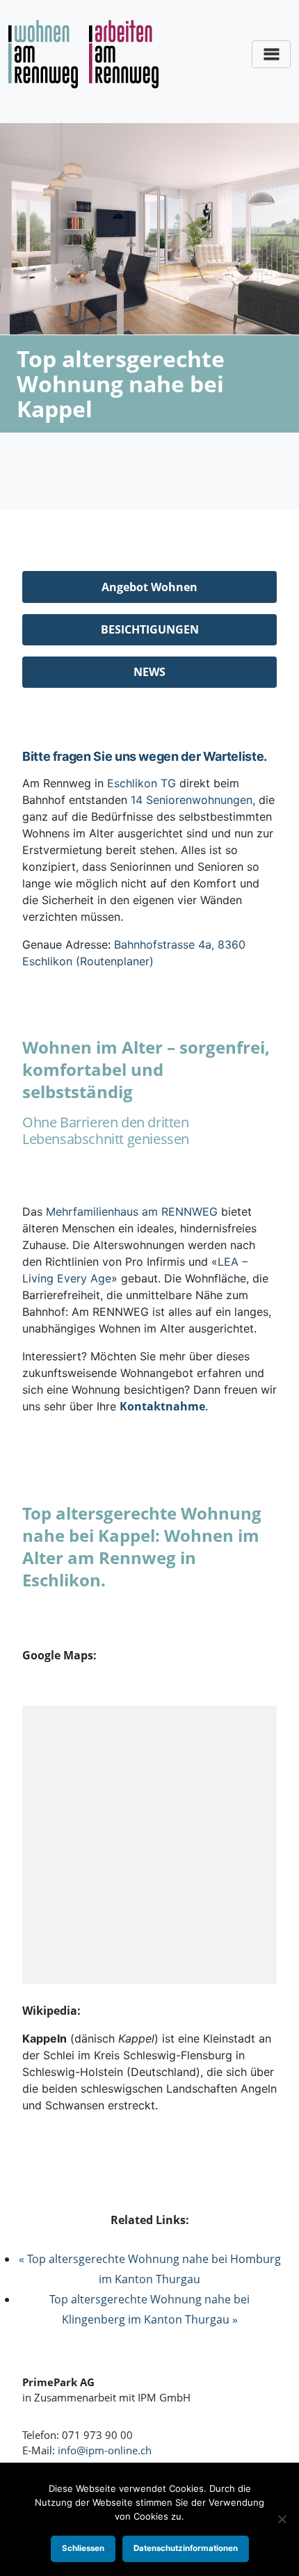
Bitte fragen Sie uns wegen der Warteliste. (145, 756)
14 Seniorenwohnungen (192, 800)
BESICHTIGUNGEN (150, 629)
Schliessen (83, 2548)
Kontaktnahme (162, 1406)
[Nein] (282, 2519)
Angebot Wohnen (149, 587)
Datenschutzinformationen (186, 2548)
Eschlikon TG (142, 783)
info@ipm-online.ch (105, 2450)
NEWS (149, 672)
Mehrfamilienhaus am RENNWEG (132, 1211)
